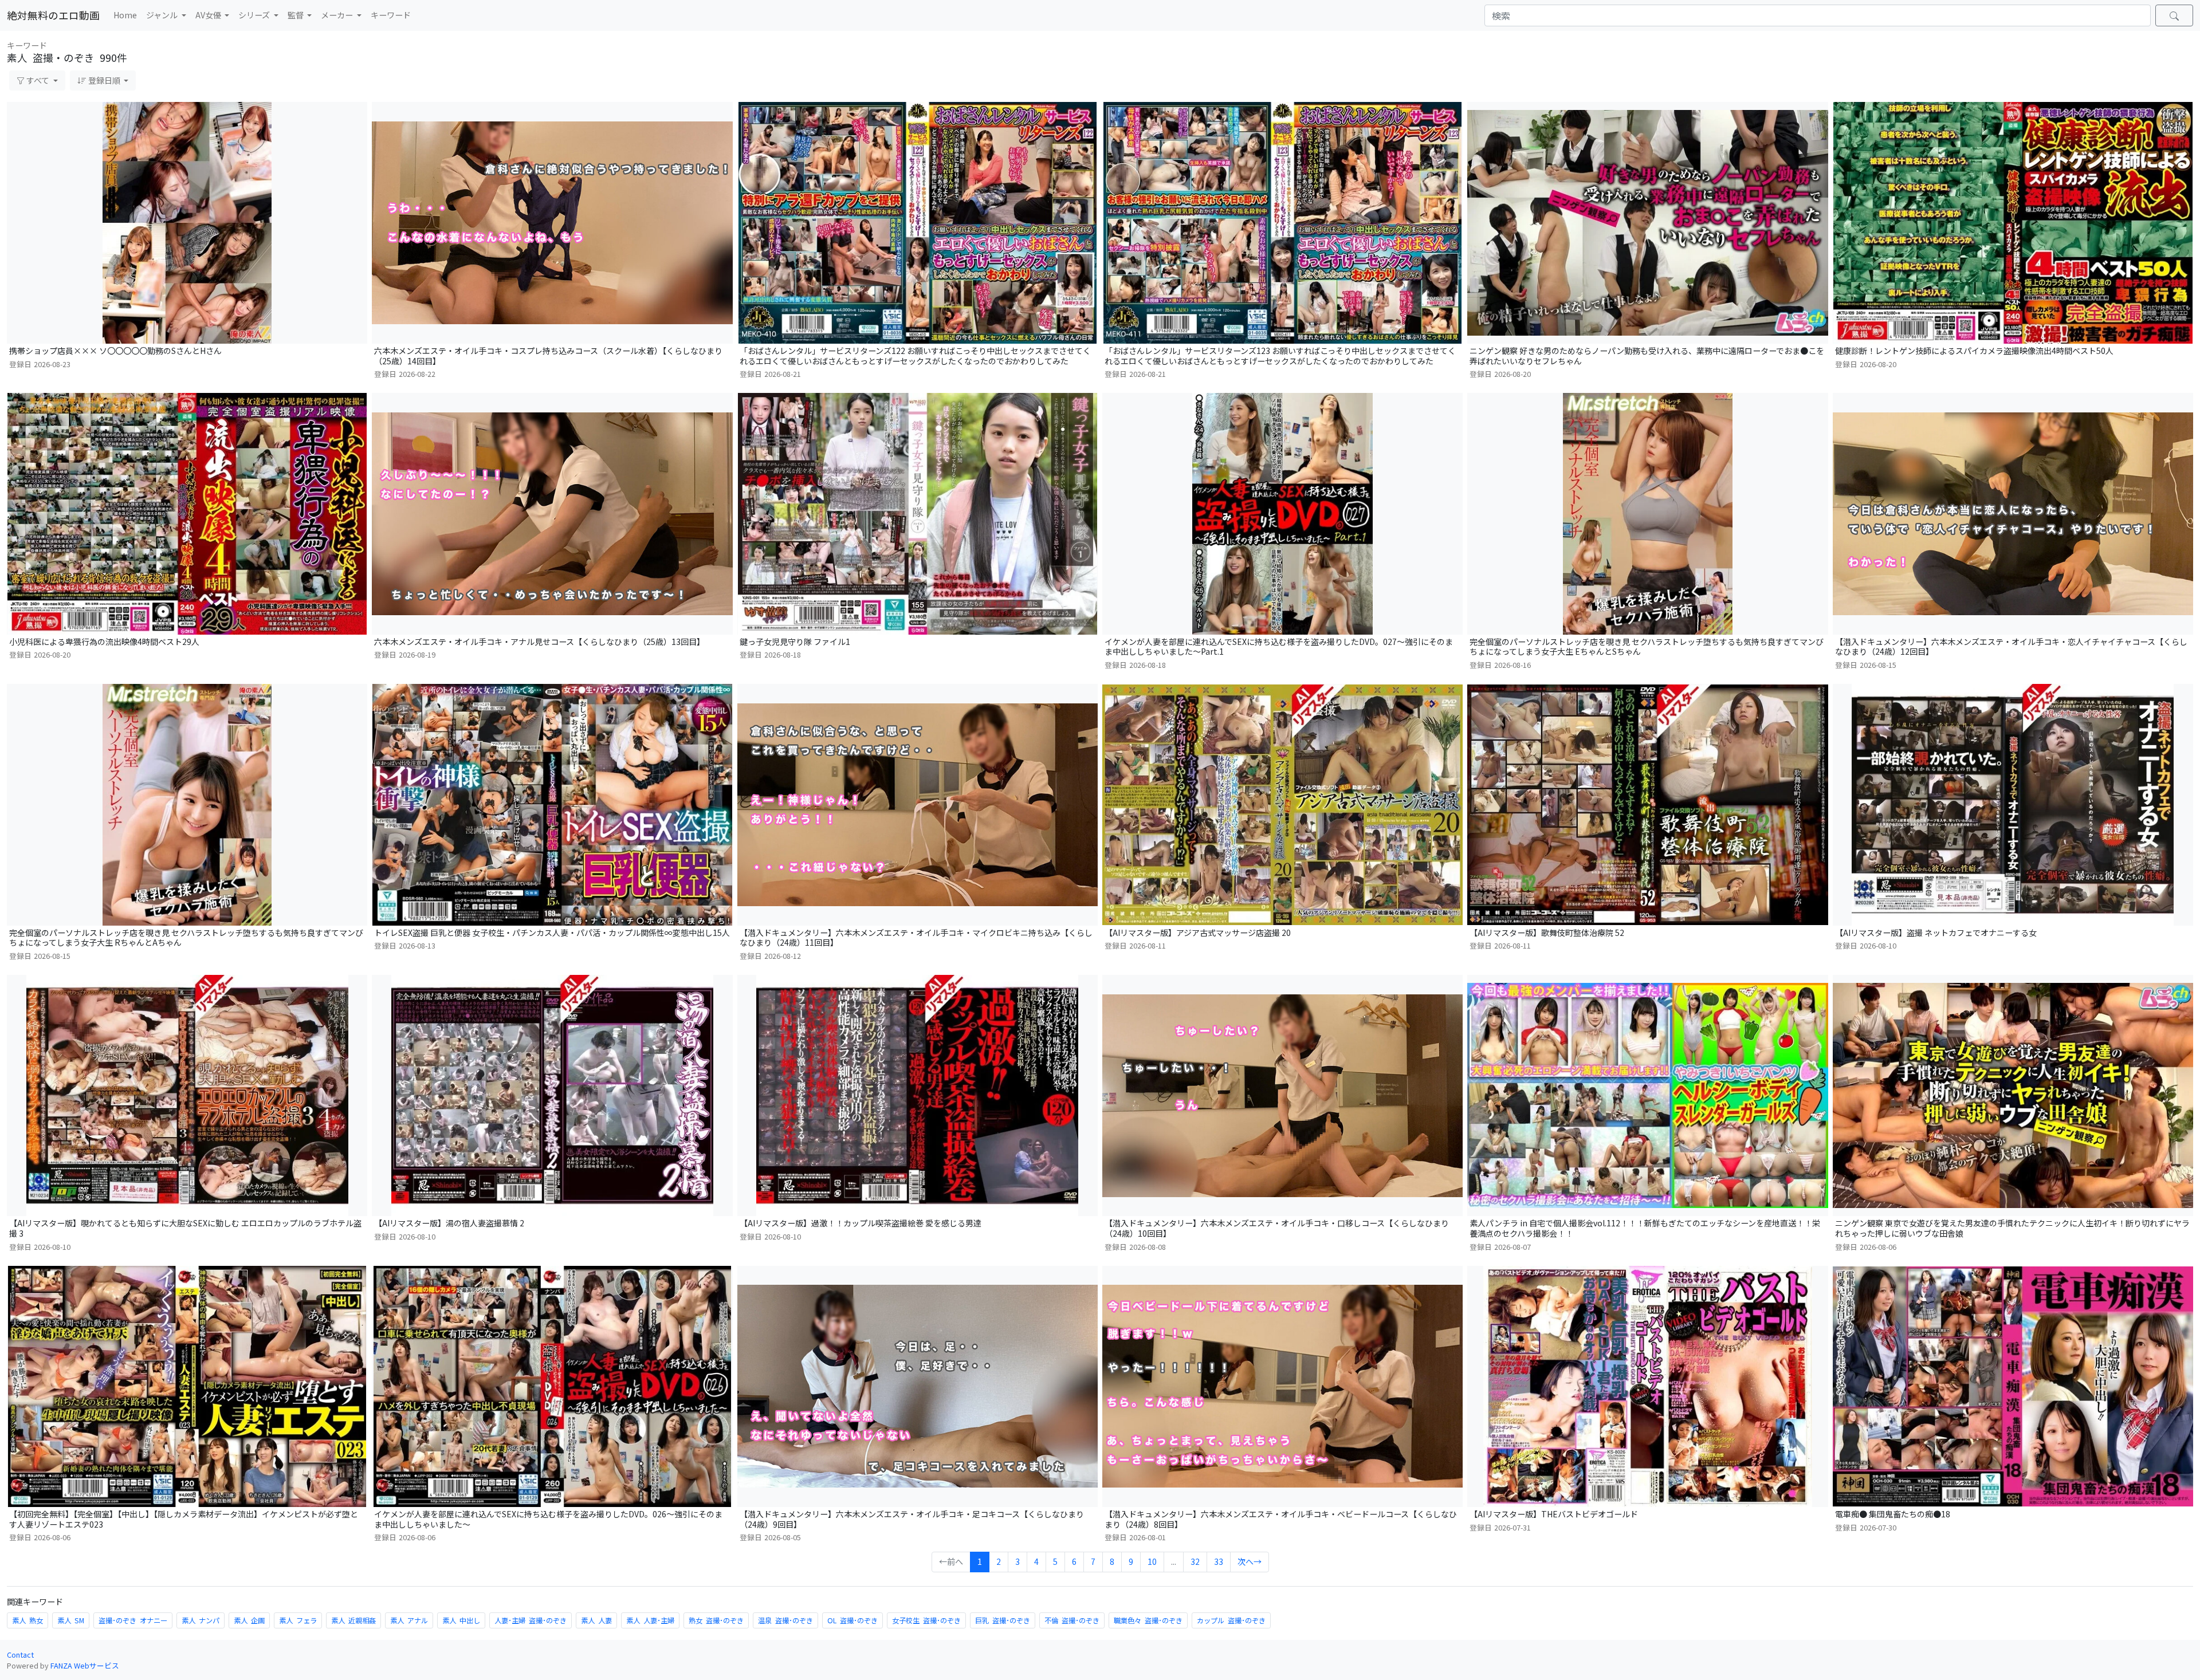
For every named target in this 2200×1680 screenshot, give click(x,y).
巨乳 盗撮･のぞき (1003, 1620)
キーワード (391, 15)
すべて (38, 80)
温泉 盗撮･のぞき (785, 1620)
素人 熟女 (27, 1620)
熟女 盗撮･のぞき (716, 1620)
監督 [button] (296, 15)
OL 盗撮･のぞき (852, 1620)
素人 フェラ (298, 1620)
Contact (20, 1655)
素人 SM (71, 1620)
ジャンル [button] (163, 15)
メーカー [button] (338, 15)
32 (1195, 1561)
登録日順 (104, 80)
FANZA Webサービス (85, 1665)
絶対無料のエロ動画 (53, 15)
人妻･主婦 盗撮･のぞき (531, 1620)
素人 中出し (461, 1620)
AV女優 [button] (209, 15)
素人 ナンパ (201, 1620)
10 (1152, 1561)
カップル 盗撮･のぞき (1231, 1620)
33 (1219, 1561)
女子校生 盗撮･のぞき (926, 1620)
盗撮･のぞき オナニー (133, 1620)
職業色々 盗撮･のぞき (1148, 1620)
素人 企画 (249, 1620)
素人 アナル (409, 1620)
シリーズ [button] (255, 15)
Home (125, 15)
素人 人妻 (596, 1620)
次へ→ (1250, 1561)
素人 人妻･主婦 (650, 1620)
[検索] (2174, 15)
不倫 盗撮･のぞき (1072, 1620)
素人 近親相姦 (353, 1620)
